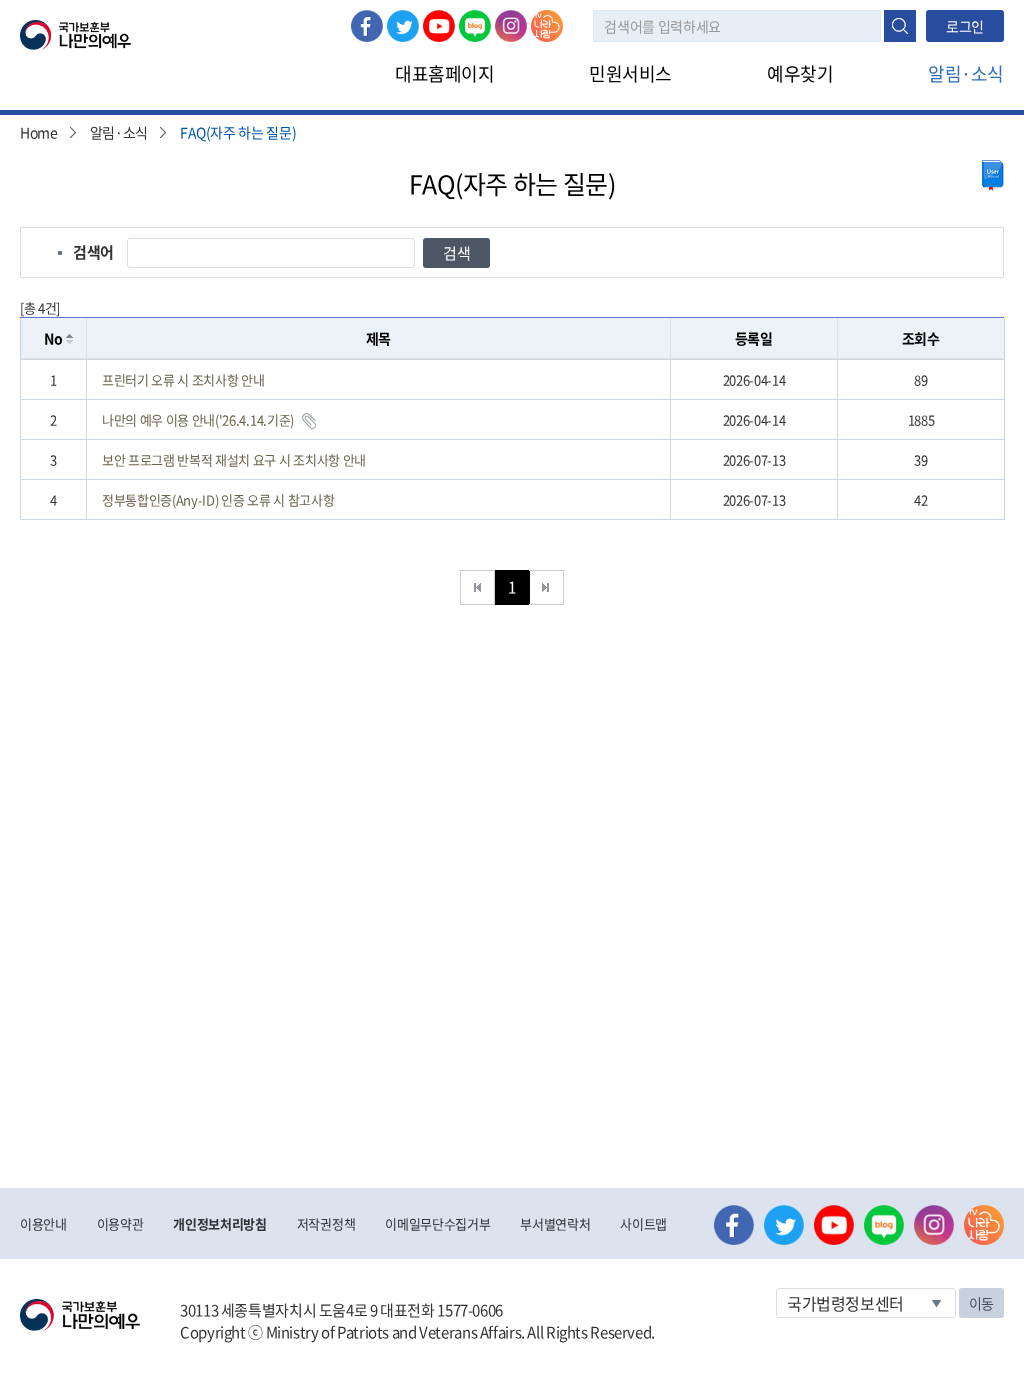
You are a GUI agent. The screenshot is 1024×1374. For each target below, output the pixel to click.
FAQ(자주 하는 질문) (238, 132)
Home (39, 132)
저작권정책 (326, 1223)
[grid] (512, 439)
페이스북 (367, 26)
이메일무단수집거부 (437, 1223)
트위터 (403, 26)
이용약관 (120, 1223)
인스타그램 (511, 26)
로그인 (965, 26)
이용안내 (43, 1223)
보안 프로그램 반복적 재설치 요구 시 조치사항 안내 (234, 459)
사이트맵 (643, 1223)
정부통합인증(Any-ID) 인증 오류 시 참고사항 (218, 499)
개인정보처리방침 (219, 1223)
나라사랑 (547, 26)
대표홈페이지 (444, 73)
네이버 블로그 (475, 26)
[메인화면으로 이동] (75, 33)
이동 (981, 1303)
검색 (900, 26)
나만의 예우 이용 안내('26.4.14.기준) (198, 419)
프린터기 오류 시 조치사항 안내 (183, 379)
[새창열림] (993, 175)
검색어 (93, 252)
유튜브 (439, 26)
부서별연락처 (555, 1223)
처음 (477, 587)
